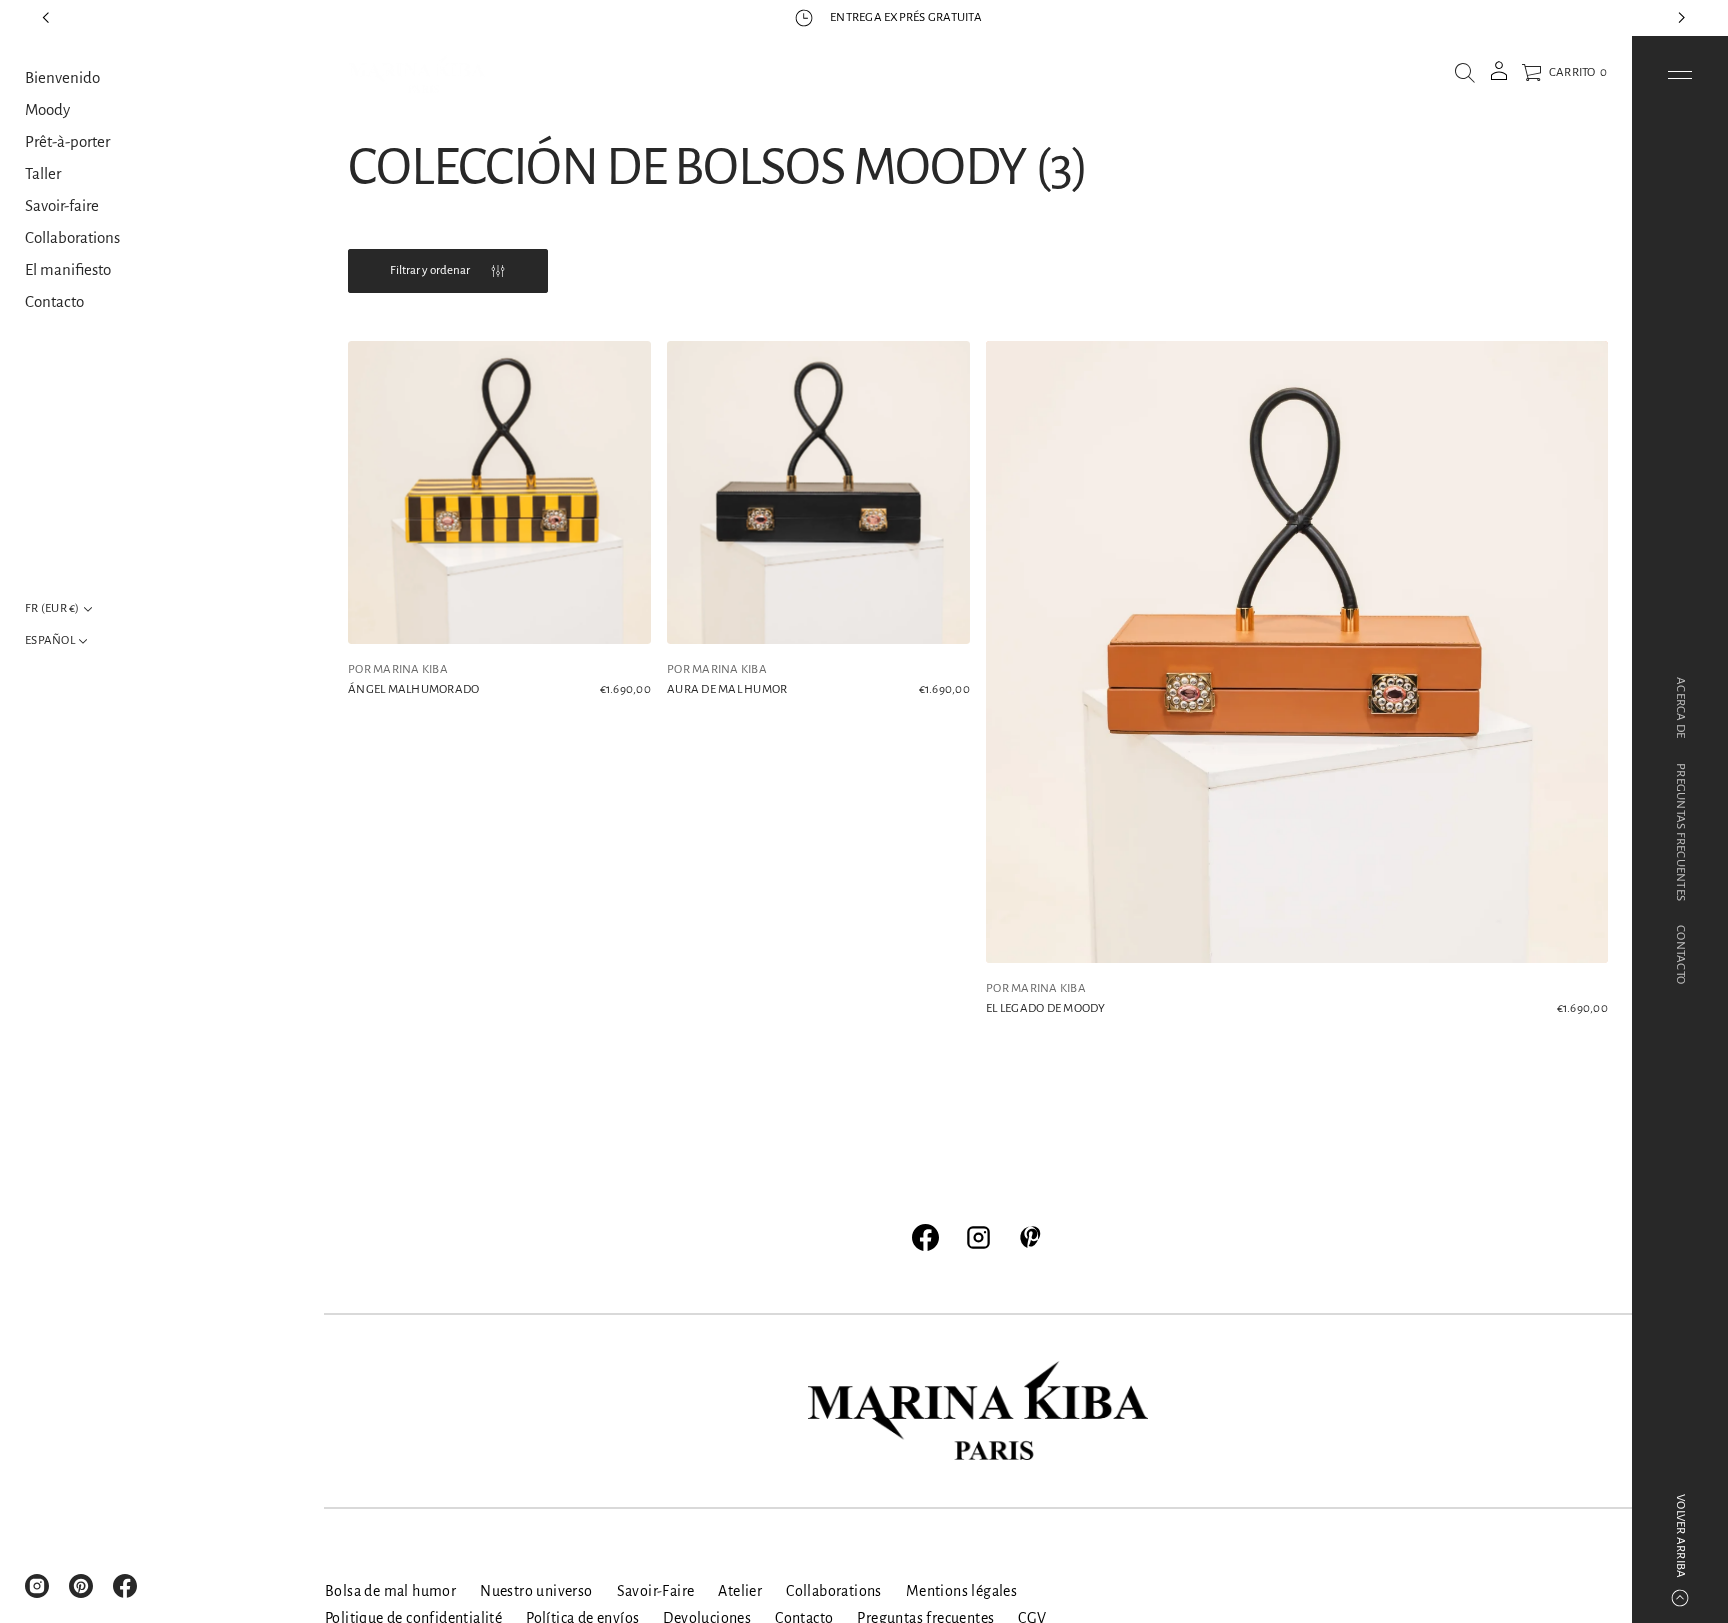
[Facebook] (125, 1586)
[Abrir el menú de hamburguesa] (1680, 75)
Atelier (740, 1591)
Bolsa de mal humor (390, 1591)
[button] (1465, 73)
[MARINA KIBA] (417, 73)
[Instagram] (37, 1586)
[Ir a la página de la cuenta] (1499, 77)
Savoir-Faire (656, 1591)
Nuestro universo (536, 1591)
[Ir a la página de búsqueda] (1465, 73)
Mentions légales (961, 1591)
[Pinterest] (81, 1586)
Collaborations (834, 1591)
